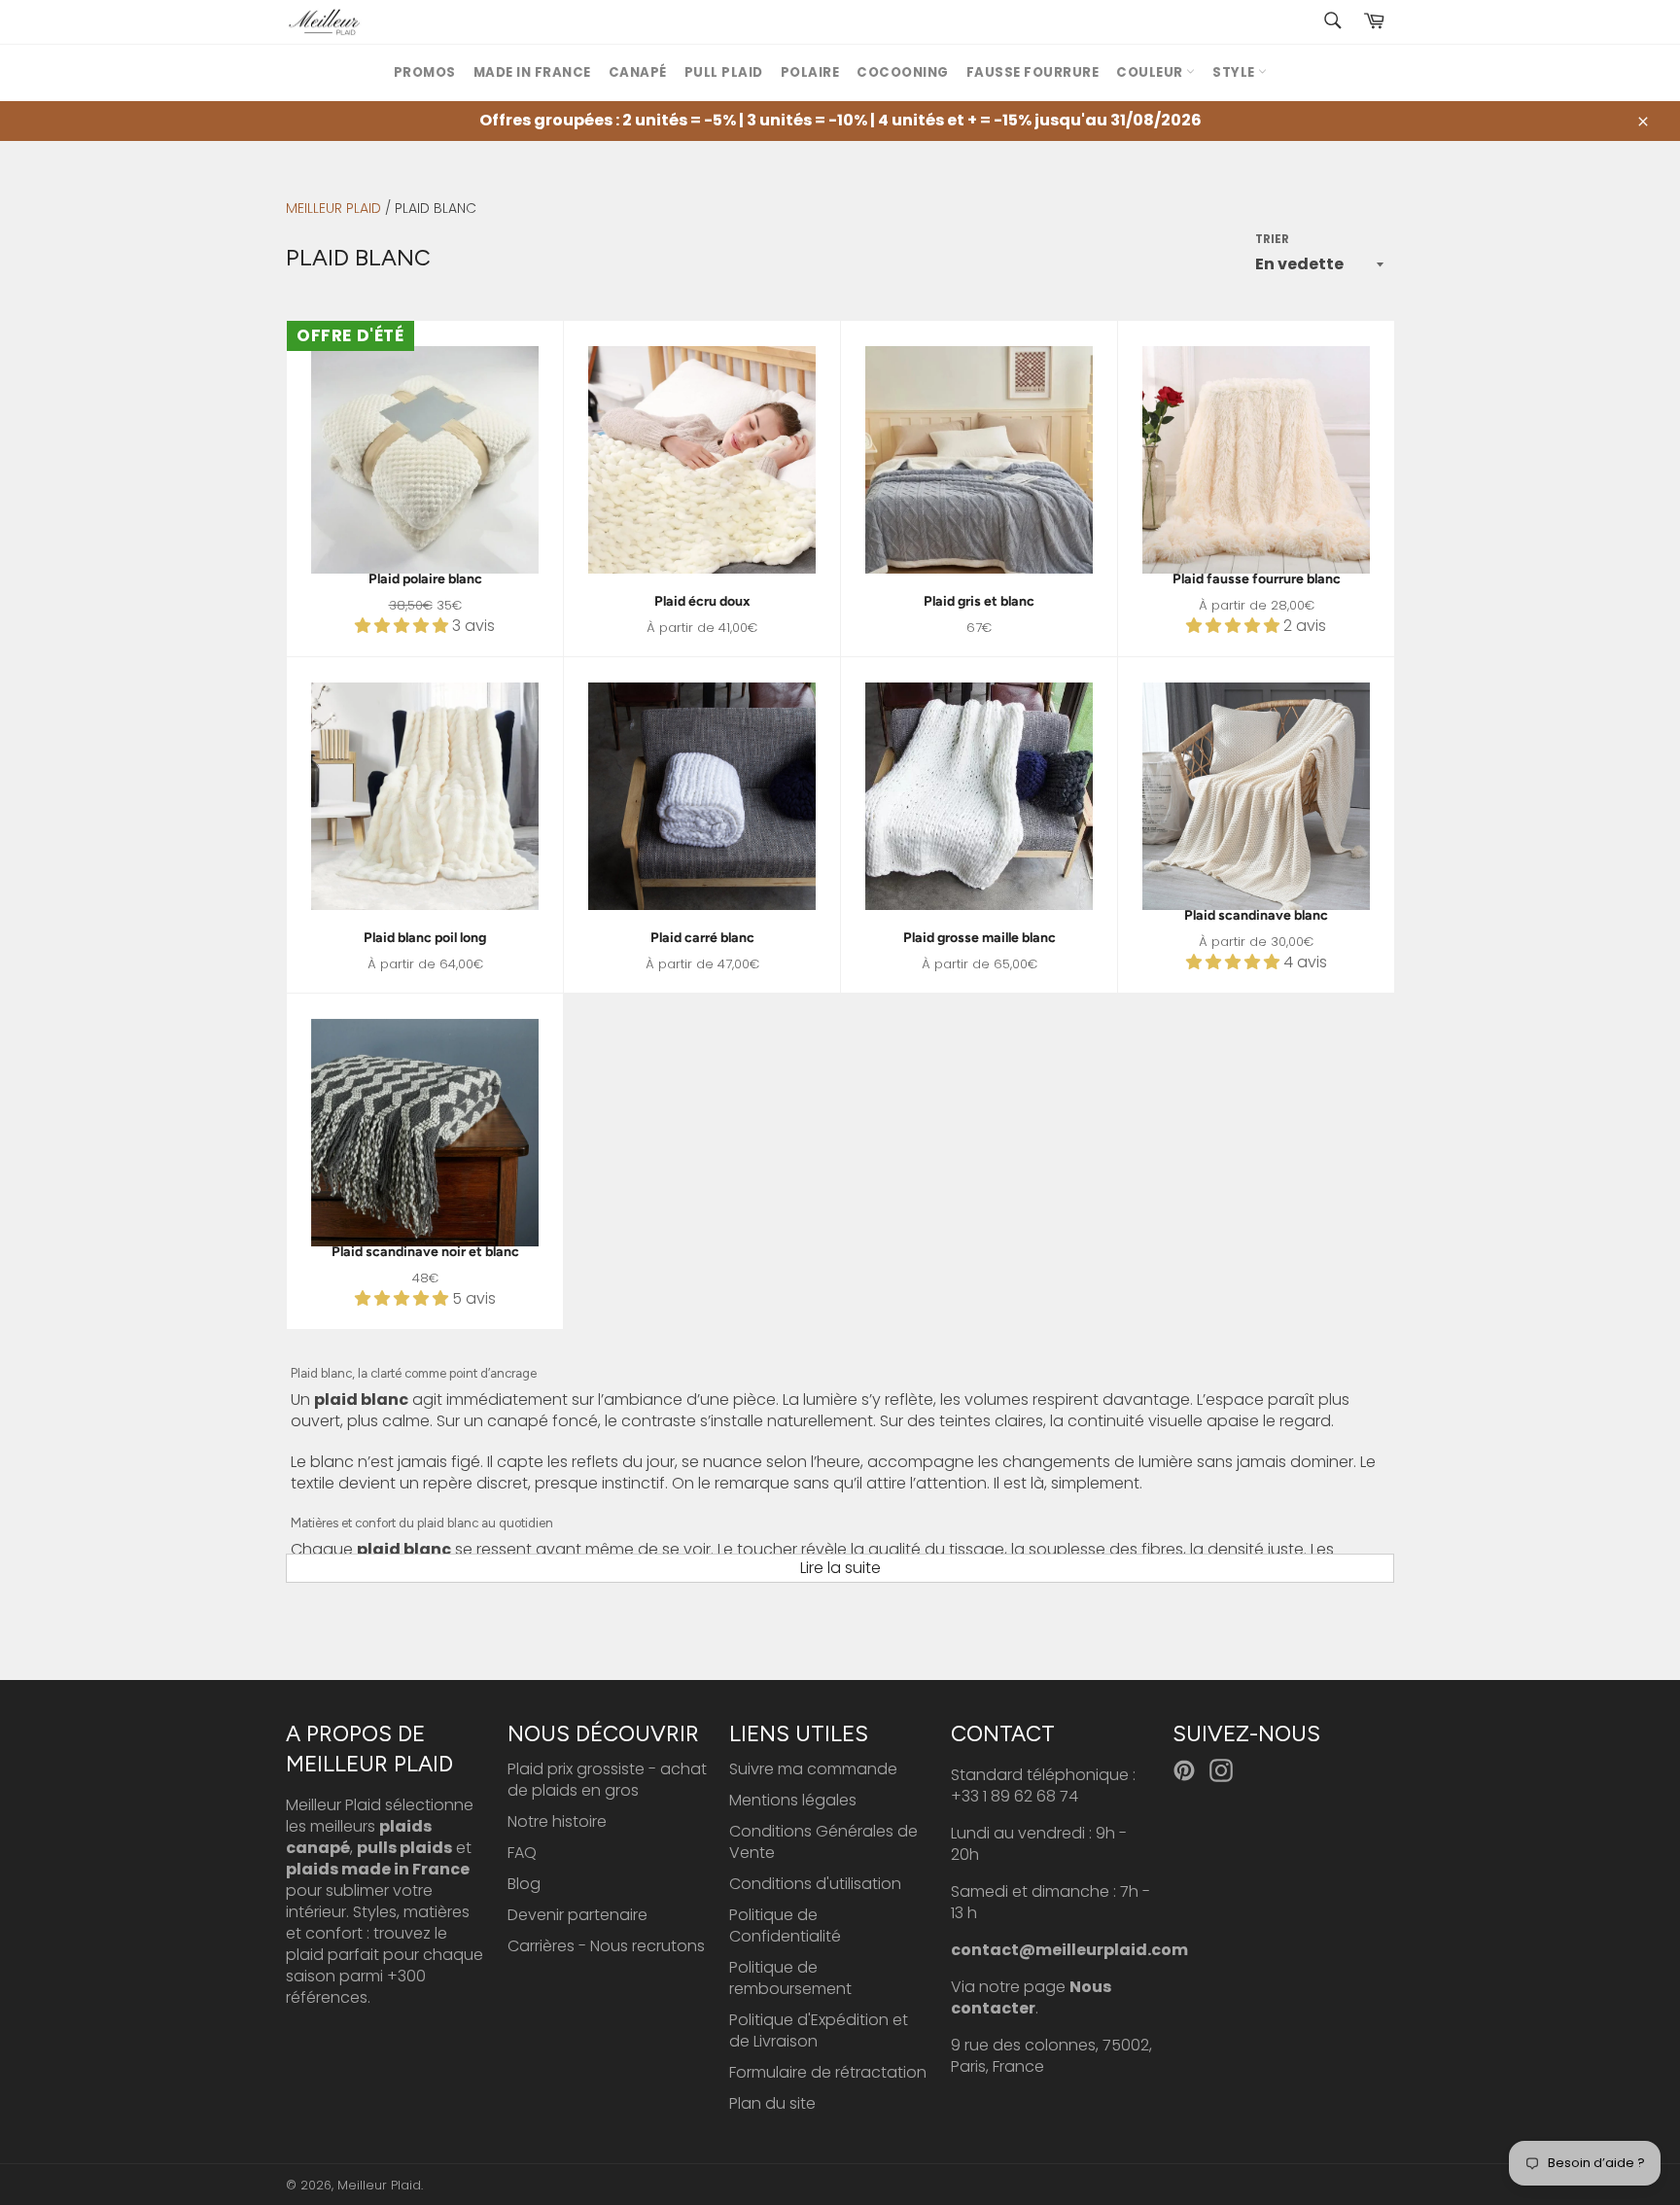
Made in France (532, 72)
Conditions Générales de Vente (823, 1842)
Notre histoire (557, 1821)
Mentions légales (793, 1800)
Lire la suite (840, 1568)
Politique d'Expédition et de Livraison (819, 2030)
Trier (1272, 240)
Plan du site (772, 2103)
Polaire (810, 72)
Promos (425, 72)
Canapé (638, 72)
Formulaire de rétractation (828, 2072)
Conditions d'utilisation (815, 1884)
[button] (403, 626)
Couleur (1151, 72)
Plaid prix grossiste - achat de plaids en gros (607, 1780)
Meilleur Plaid (333, 208)
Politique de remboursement (790, 1978)
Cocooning (903, 72)
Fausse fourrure (1033, 72)
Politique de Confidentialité (785, 1925)
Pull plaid (724, 72)
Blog (524, 1884)
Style (1235, 72)
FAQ (522, 1853)
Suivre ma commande (813, 1769)
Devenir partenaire (577, 1915)
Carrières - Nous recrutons (606, 1946)
